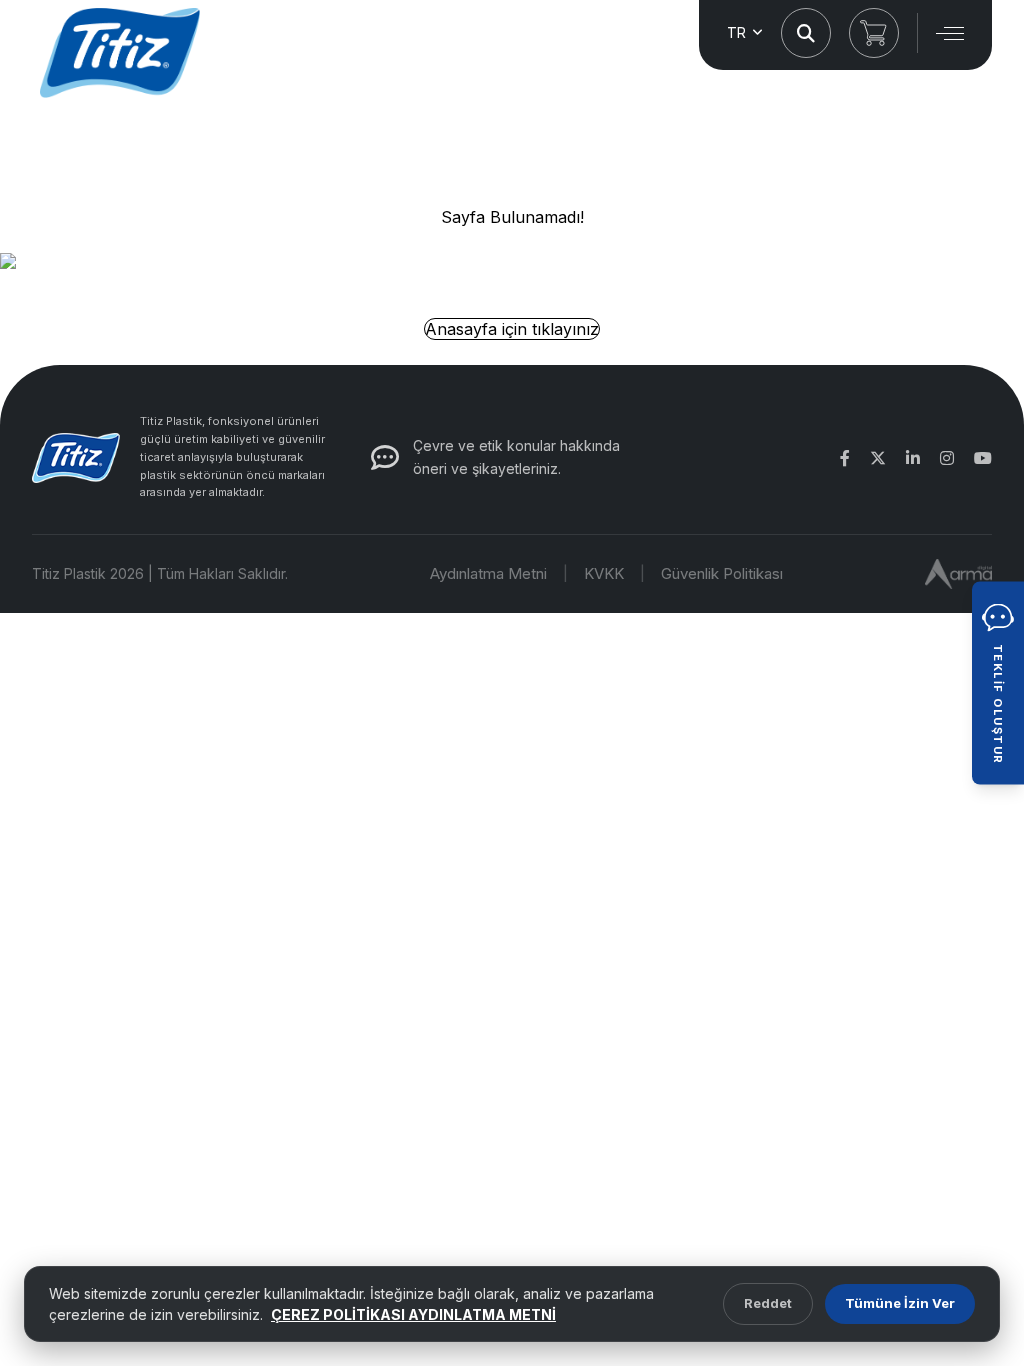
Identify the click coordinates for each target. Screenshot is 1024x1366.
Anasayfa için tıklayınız (512, 329)
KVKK (604, 573)
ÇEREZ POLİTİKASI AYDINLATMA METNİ (413, 1314)
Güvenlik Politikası (722, 573)
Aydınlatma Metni (488, 573)
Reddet (768, 1303)
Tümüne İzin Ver (900, 1303)
